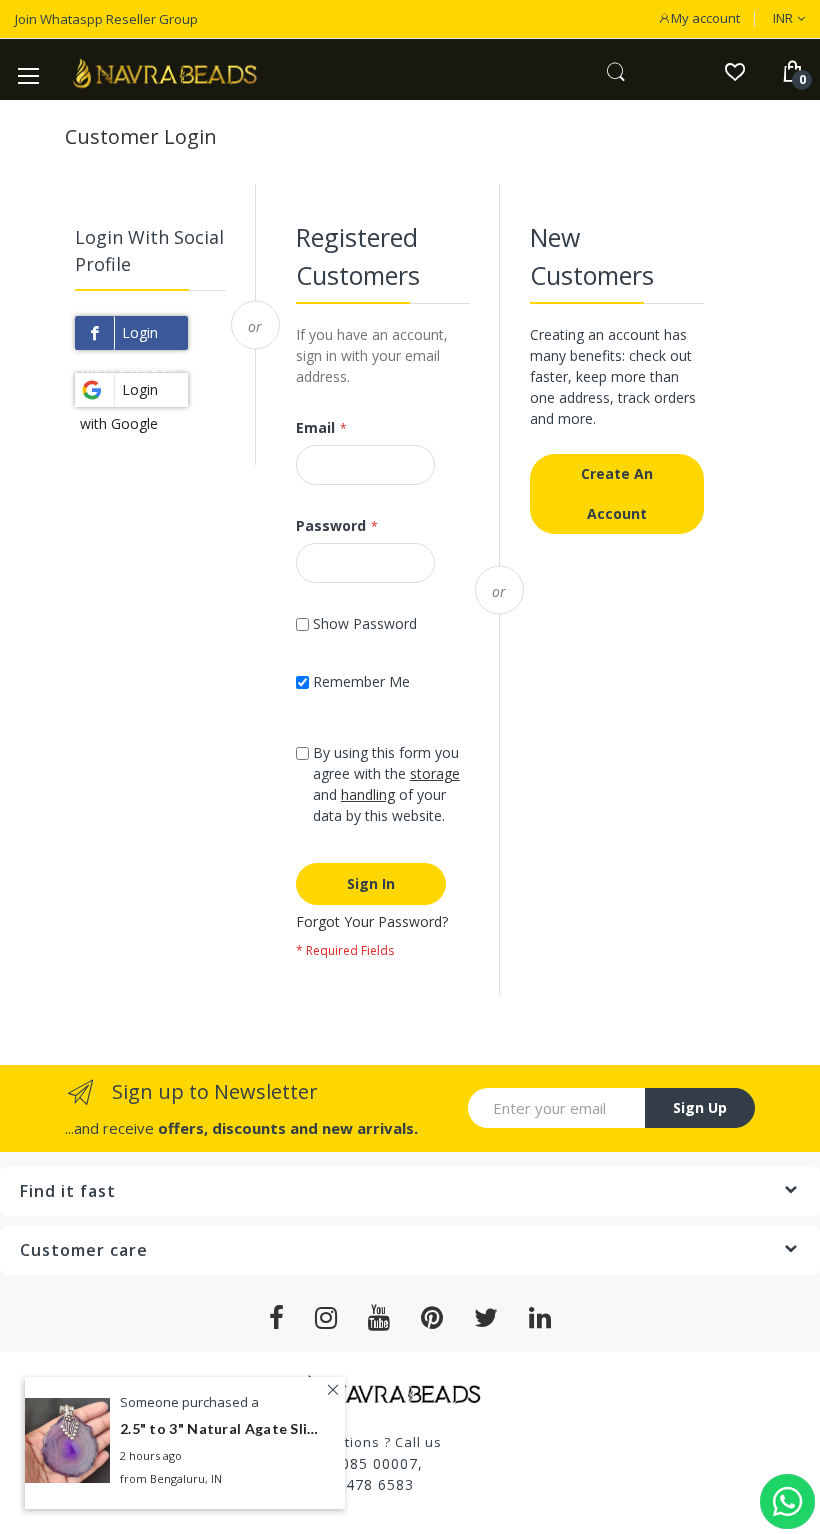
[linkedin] (540, 1318)
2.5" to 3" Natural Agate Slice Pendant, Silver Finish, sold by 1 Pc (220, 1428)
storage (435, 773)
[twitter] (486, 1318)
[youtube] (379, 1318)
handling (368, 794)
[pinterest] (432, 1318)
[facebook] (277, 1318)
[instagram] (326, 1318)
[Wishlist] (734, 70)
